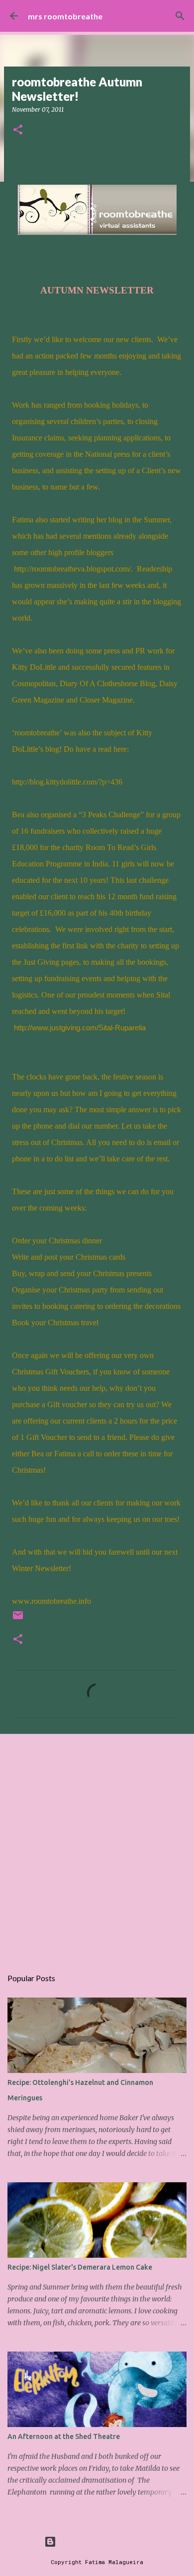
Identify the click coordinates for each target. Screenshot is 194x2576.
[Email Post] (18, 1619)
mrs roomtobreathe (65, 16)
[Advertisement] (97, 1846)
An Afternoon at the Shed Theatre (64, 2436)
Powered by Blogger (103, 2541)
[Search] (180, 16)
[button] (18, 130)
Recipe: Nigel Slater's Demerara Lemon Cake (80, 2267)
